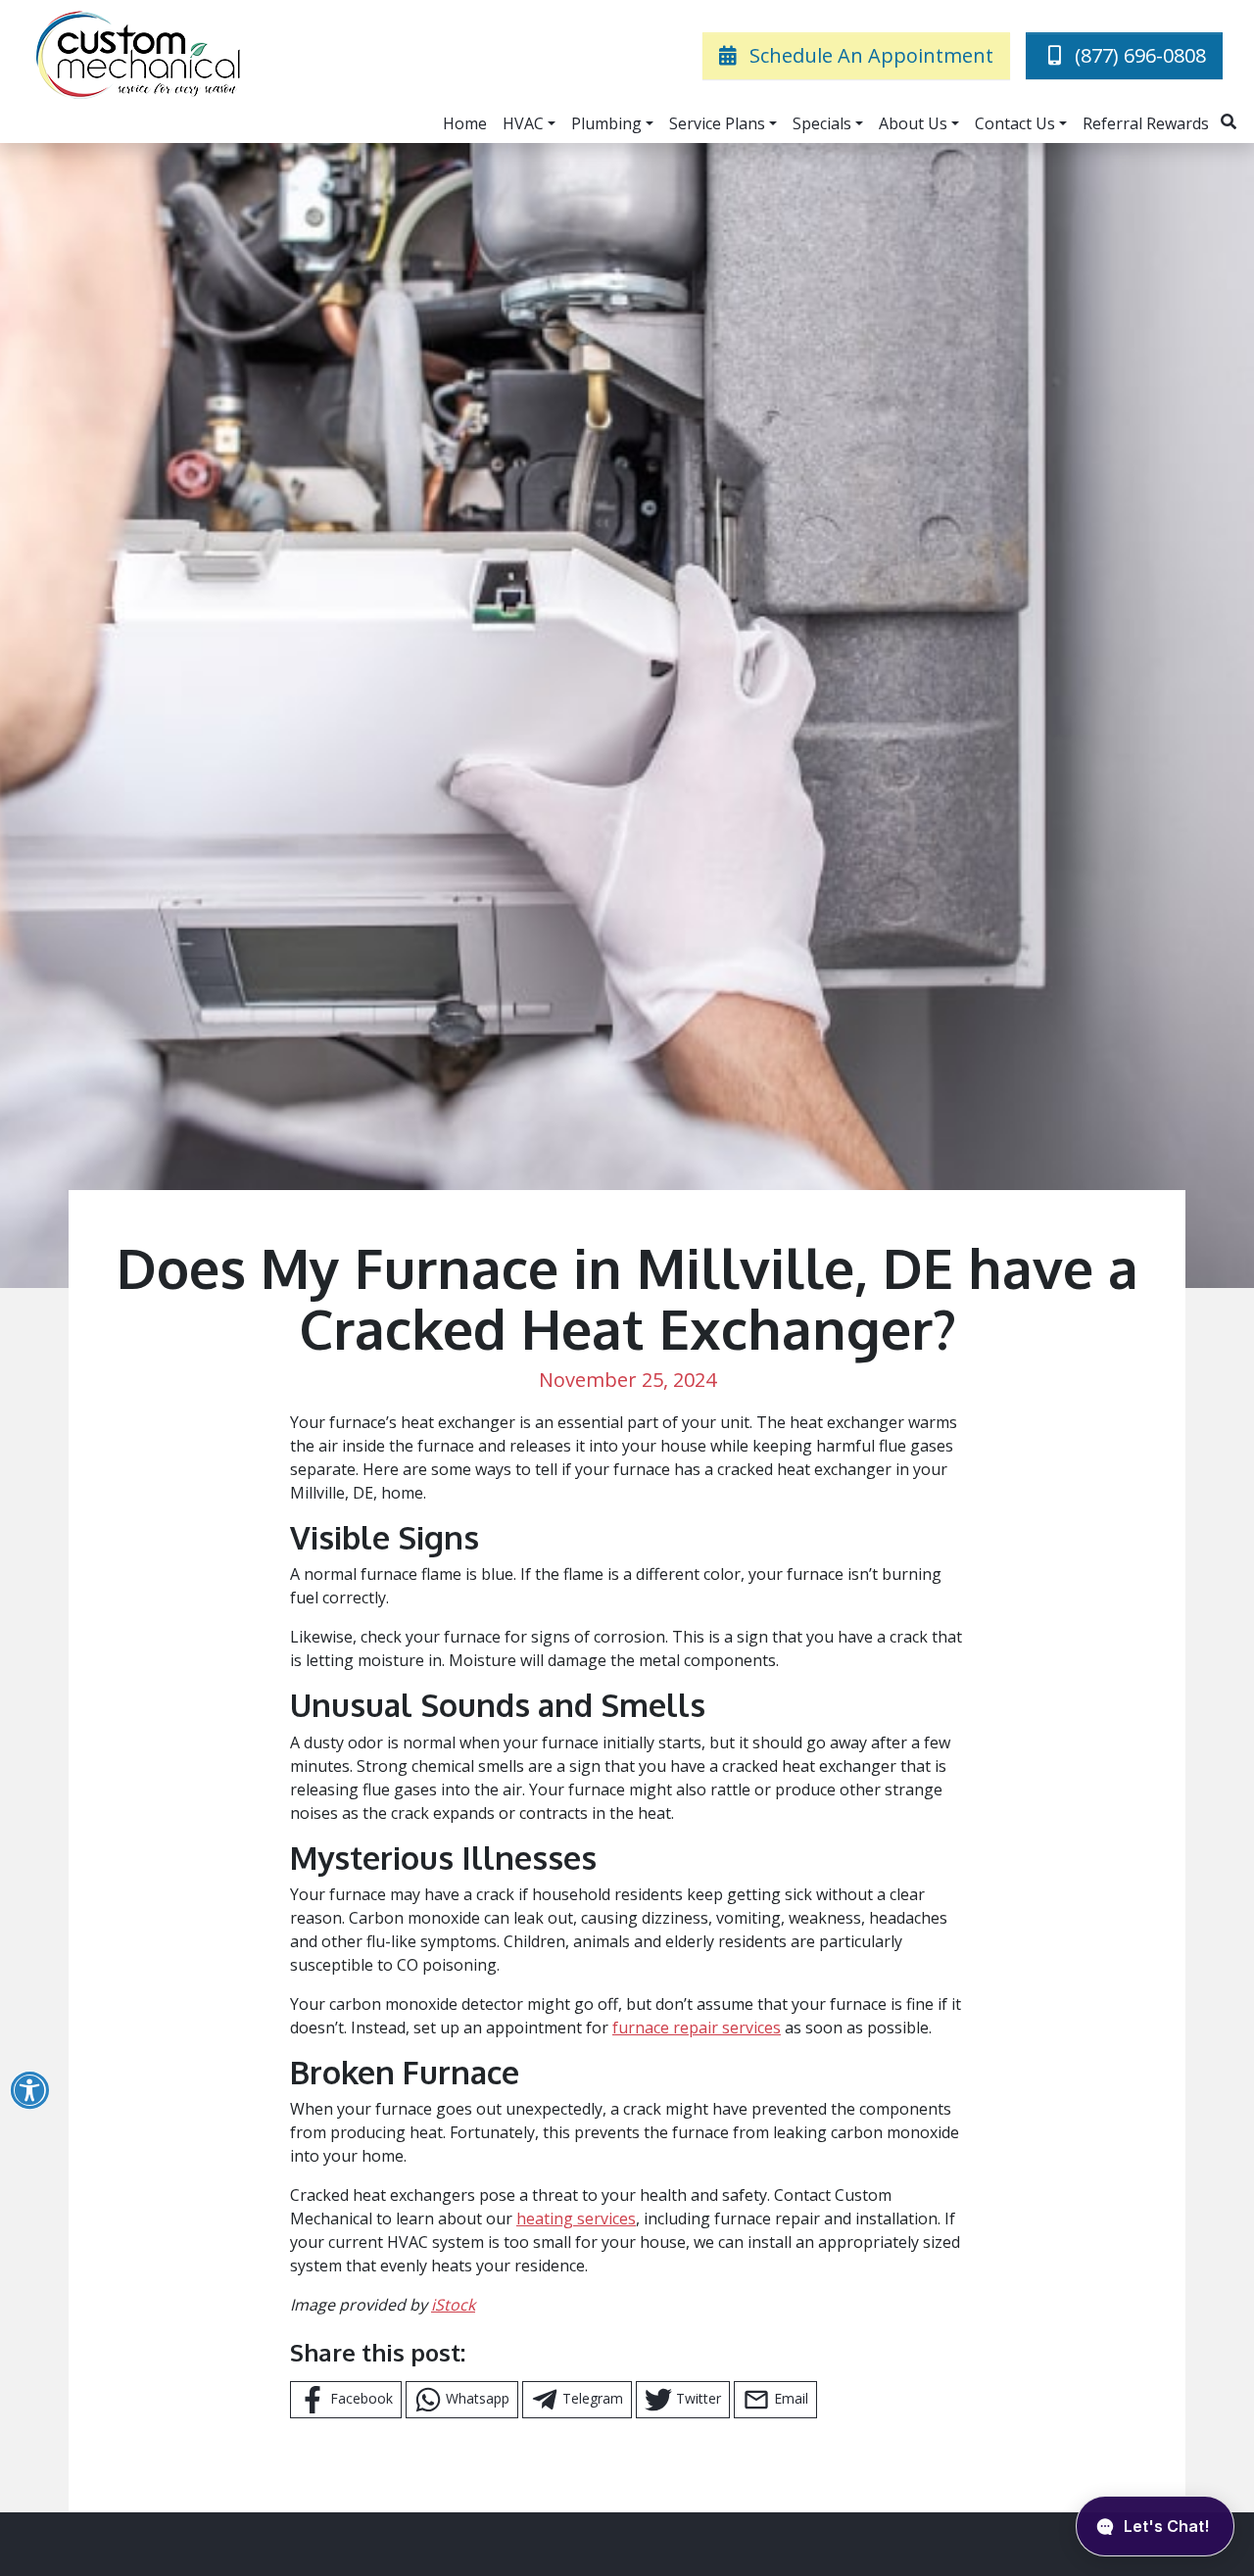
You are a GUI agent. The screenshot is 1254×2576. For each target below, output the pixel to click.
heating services (576, 2218)
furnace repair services (697, 2027)
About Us (913, 123)
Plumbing (606, 123)
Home (465, 123)
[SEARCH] (1231, 114)
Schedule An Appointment (869, 55)
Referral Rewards (1146, 123)
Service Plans (717, 123)
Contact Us (1015, 123)
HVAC (523, 123)
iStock (453, 2305)
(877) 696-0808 (1140, 55)
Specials (822, 123)
